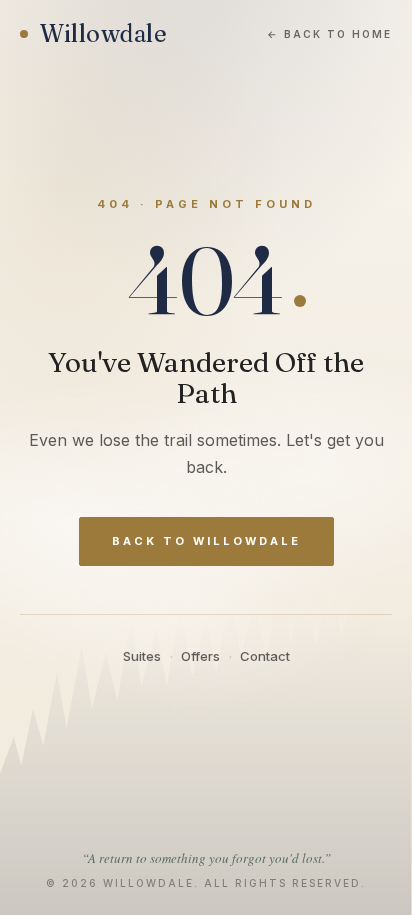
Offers (200, 656)
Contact (265, 656)
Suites (142, 656)
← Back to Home (329, 34)
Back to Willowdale (206, 541)
